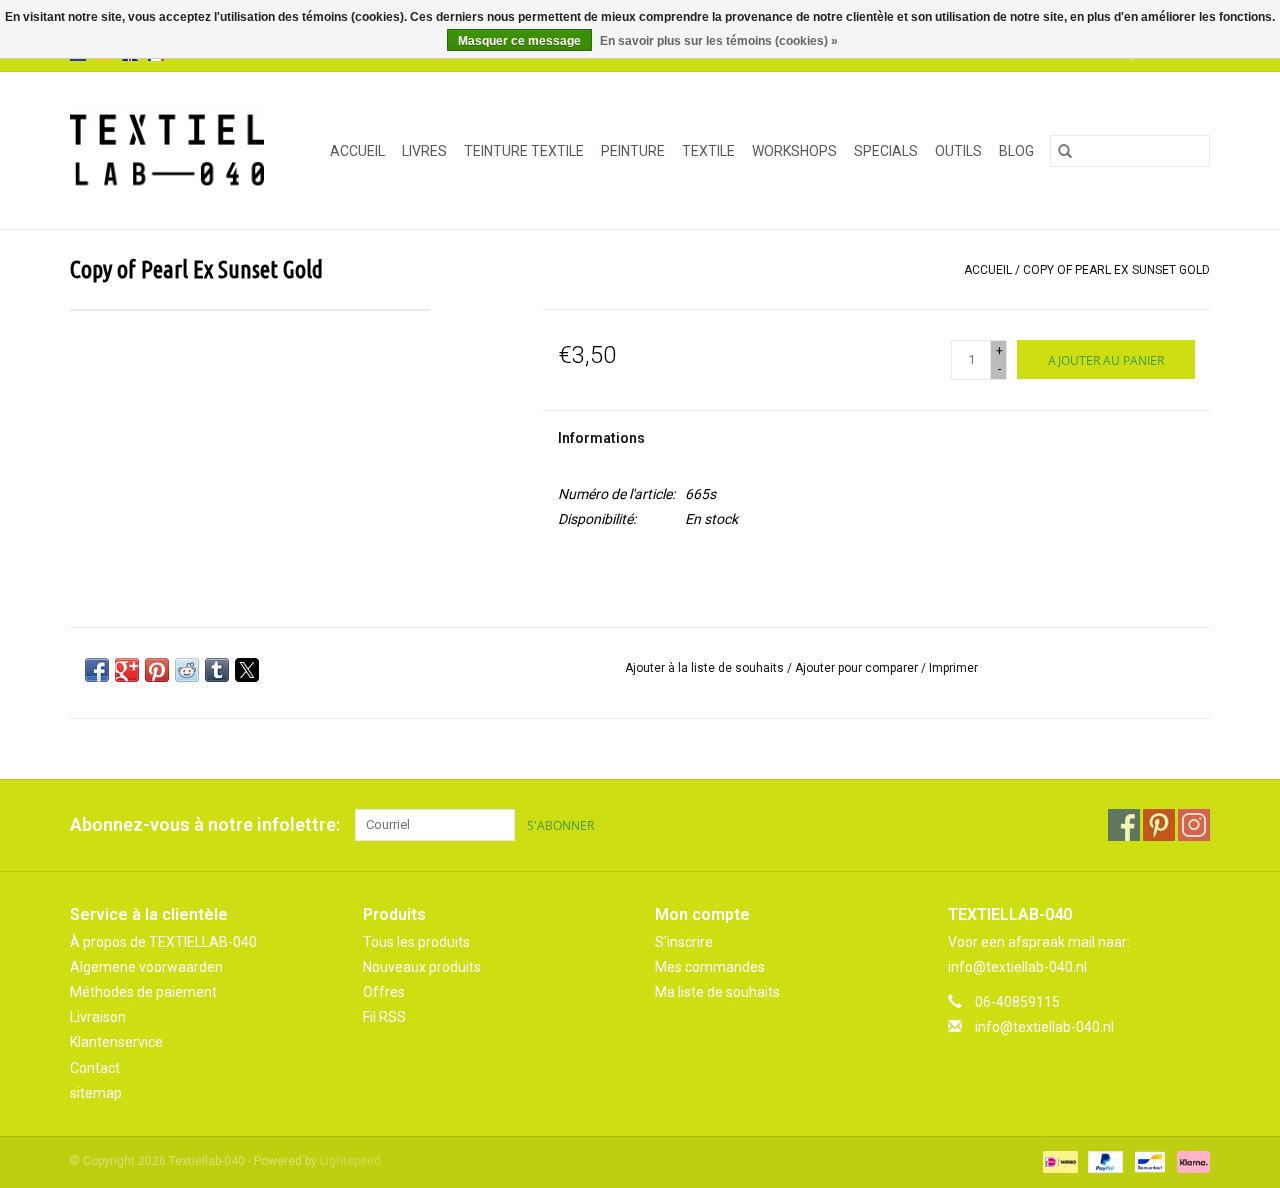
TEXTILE (708, 151)
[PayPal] (1103, 1161)
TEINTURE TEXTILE (524, 151)
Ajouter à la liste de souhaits (706, 668)
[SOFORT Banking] (1190, 1161)
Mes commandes (710, 967)
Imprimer (953, 668)
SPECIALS (886, 151)
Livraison (98, 1017)
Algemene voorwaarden (146, 967)
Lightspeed (350, 1161)
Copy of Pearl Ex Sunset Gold (1116, 270)
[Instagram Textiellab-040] (1194, 825)
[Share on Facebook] (97, 670)
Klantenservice (116, 1042)
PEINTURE (633, 151)
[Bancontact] (1148, 1161)
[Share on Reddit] (187, 670)
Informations (601, 438)
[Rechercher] (1065, 151)
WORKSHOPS (794, 151)
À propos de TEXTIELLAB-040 (163, 942)
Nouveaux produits (422, 967)
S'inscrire (684, 942)
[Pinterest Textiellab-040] (1159, 825)
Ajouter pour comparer (858, 668)
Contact (95, 1068)
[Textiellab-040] (172, 150)
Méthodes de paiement (143, 992)
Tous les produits (416, 942)
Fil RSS (384, 1017)
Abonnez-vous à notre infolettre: (205, 824)
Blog (1016, 151)
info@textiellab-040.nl (1044, 1027)
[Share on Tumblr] (217, 670)
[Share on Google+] (127, 670)
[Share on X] (247, 670)
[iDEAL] (1058, 1161)
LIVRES (424, 151)
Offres (384, 992)
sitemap (96, 1093)
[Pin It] (157, 670)
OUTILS (958, 151)
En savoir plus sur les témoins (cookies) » (719, 41)
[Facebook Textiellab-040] (1124, 825)
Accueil (357, 151)
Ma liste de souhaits (717, 992)
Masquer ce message (519, 41)
